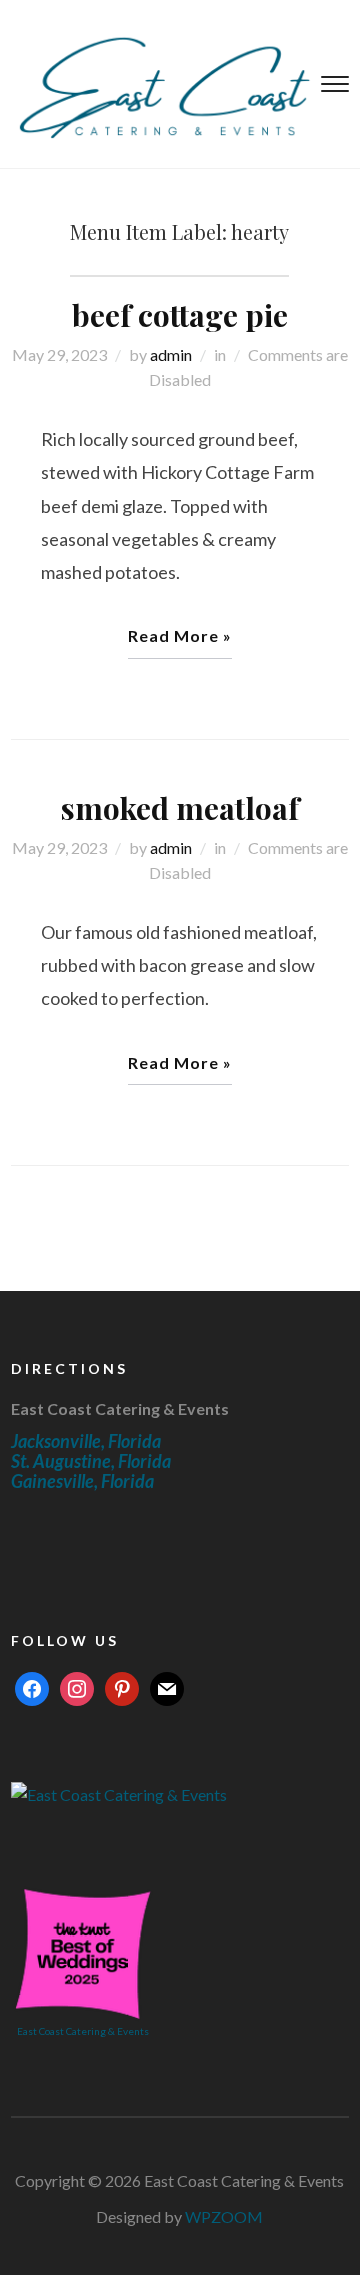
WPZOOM (224, 2216)
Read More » (180, 635)
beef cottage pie (180, 315)
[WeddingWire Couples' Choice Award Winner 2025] (119, 1792)
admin (171, 354)
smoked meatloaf (180, 808)
